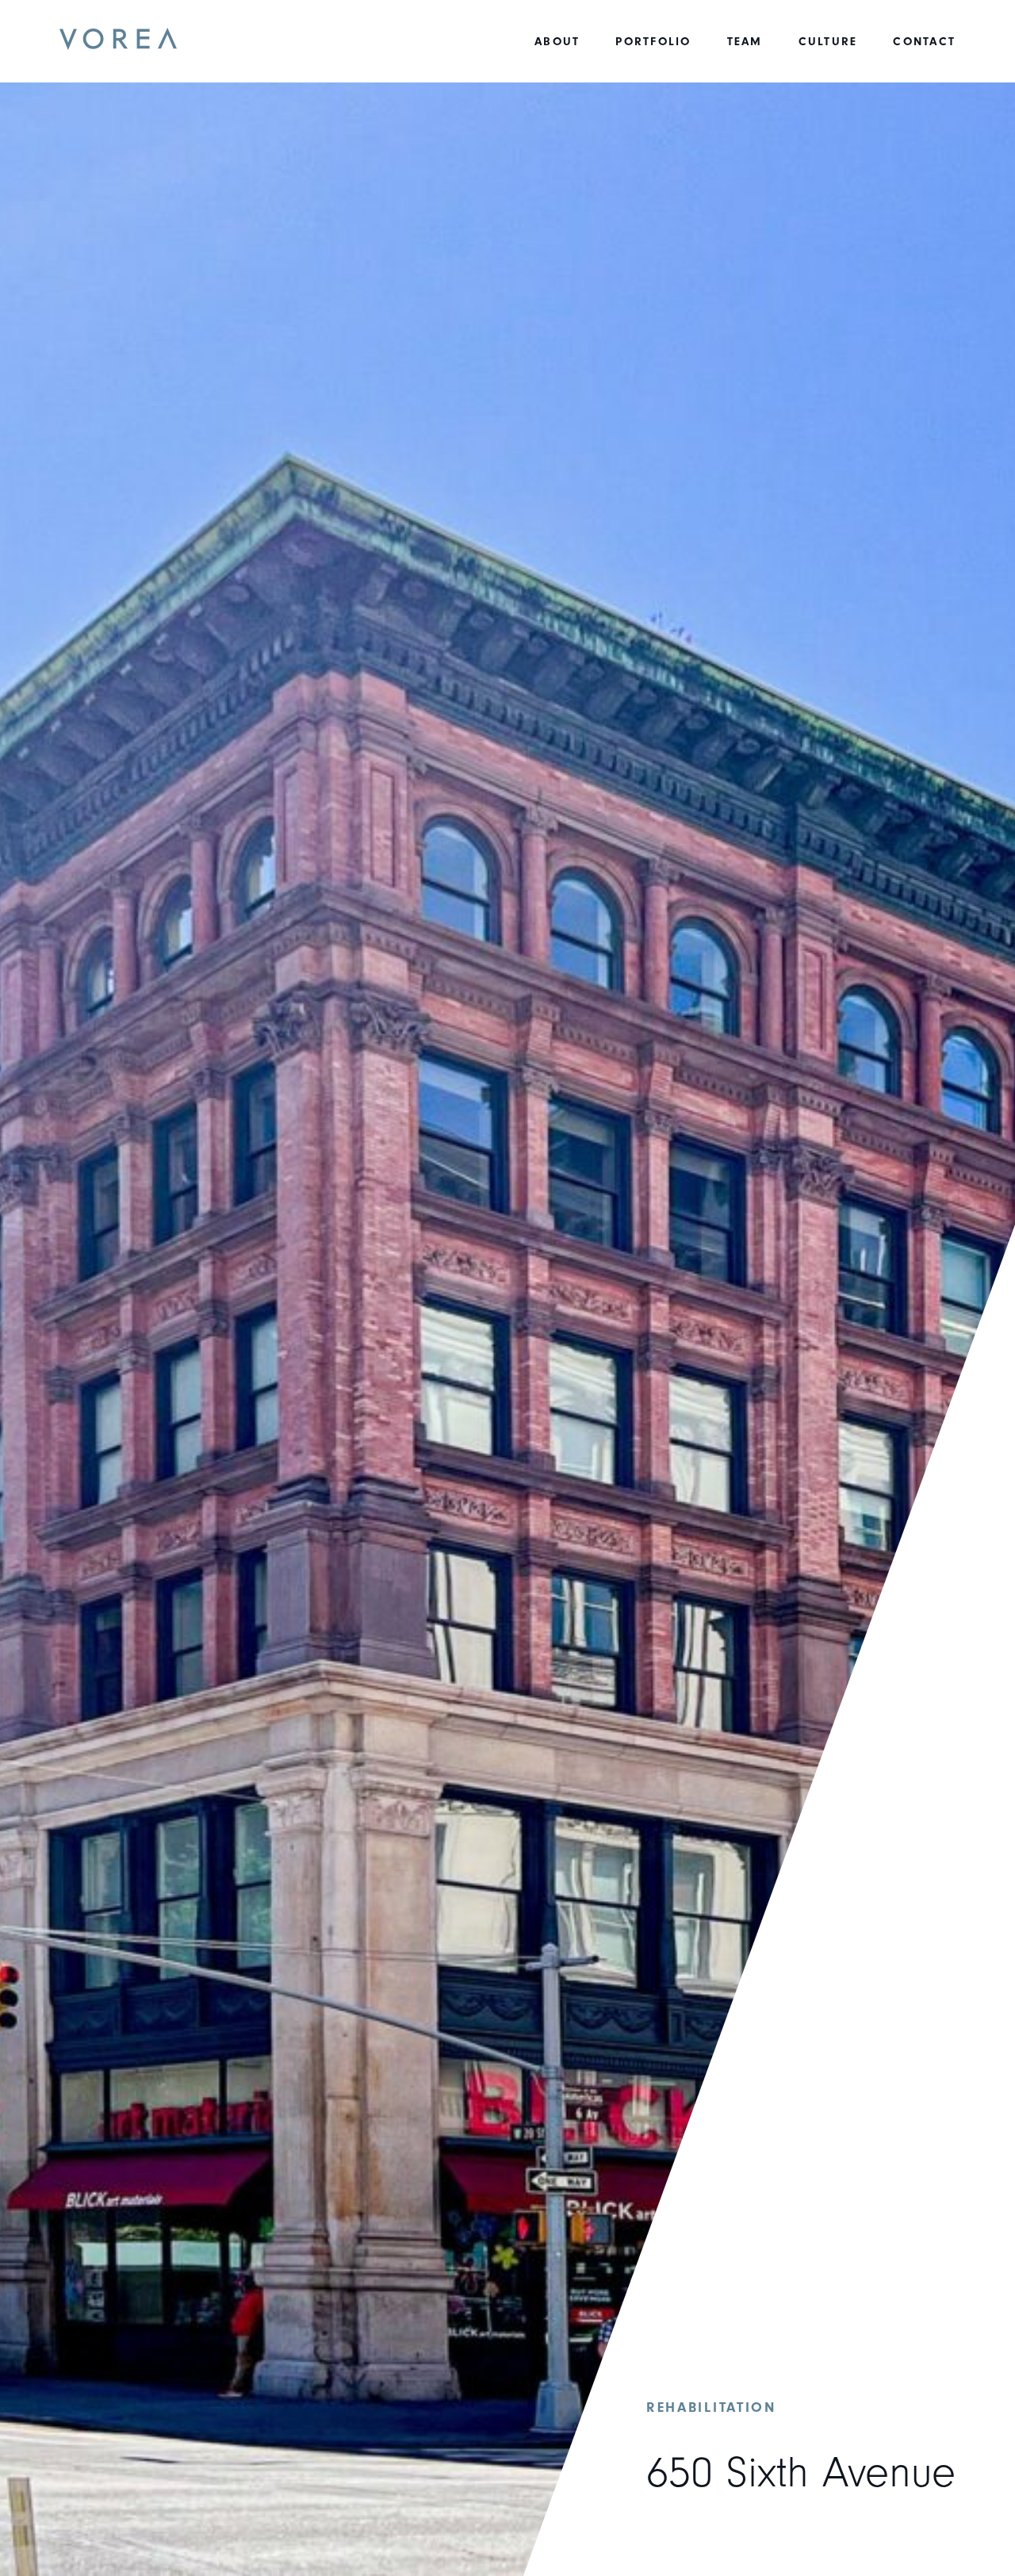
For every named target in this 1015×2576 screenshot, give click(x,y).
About (557, 42)
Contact (924, 42)
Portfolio (653, 42)
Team (745, 42)
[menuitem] (557, 42)
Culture (828, 42)
